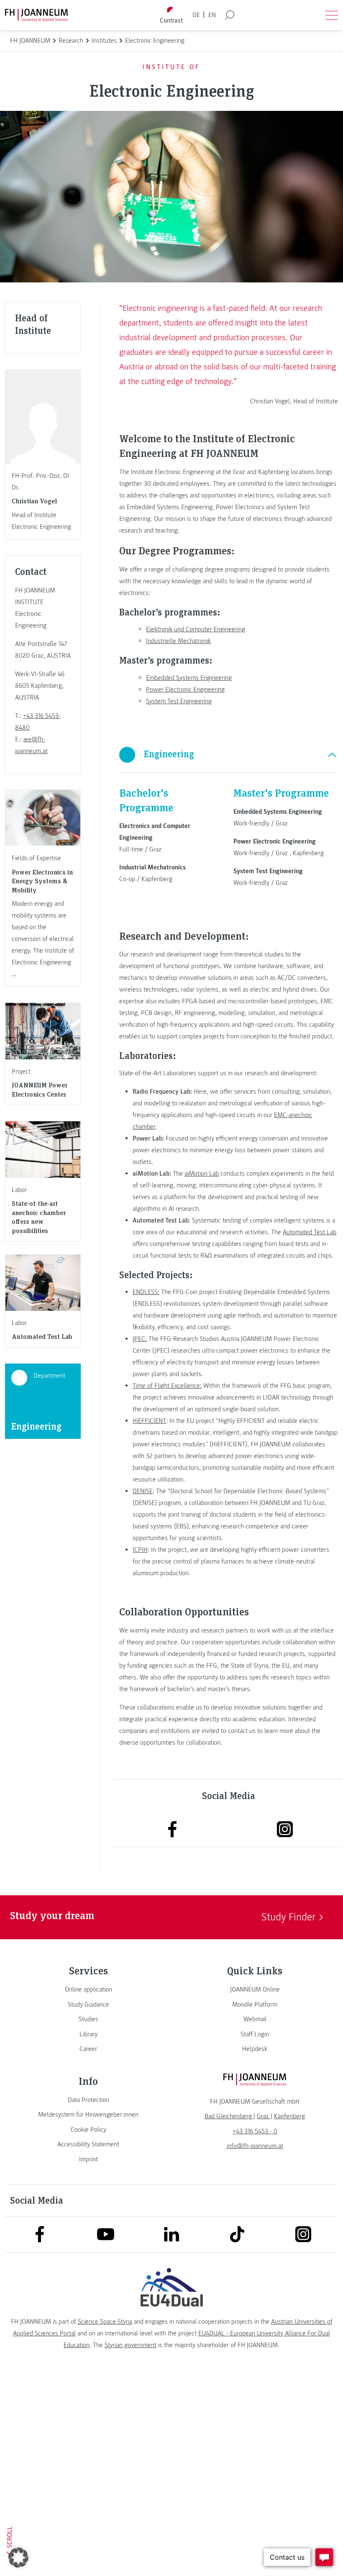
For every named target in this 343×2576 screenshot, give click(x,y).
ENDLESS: (146, 1292)
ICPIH (140, 1550)
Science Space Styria (105, 2322)
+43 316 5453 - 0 (255, 2131)
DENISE (143, 1491)
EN (212, 15)
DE (196, 15)
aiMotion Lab (202, 1174)
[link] (88, 1989)
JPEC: (140, 1339)
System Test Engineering (179, 701)
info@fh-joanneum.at (255, 2146)
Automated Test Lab (310, 1232)
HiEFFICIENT (149, 1421)
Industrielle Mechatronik (178, 641)
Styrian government (131, 2345)
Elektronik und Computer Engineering (196, 629)
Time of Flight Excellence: (167, 1386)
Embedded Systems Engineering (189, 678)
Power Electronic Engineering (185, 689)
